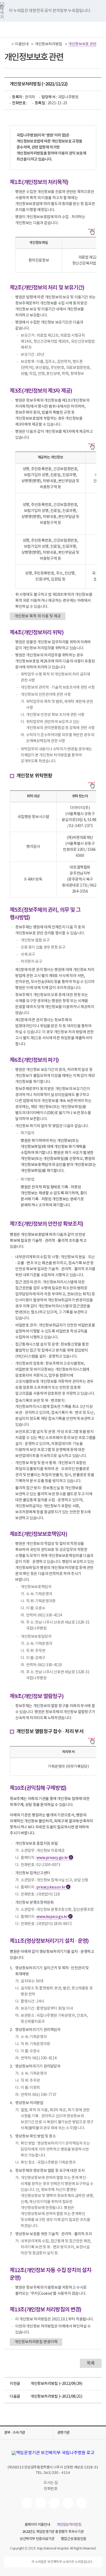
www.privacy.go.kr (54, 1858)
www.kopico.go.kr (54, 1917)
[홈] (7, 44)
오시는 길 (51, 2483)
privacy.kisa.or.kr (53, 1887)
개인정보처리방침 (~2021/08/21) (56, 2397)
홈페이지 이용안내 (37, 2525)
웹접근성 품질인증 (74, 2539)
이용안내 (22, 44)
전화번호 (51, 2489)
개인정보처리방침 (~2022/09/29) (56, 2384)
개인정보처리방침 (49, 44)
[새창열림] (27, 2503)
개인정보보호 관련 (82, 44)
